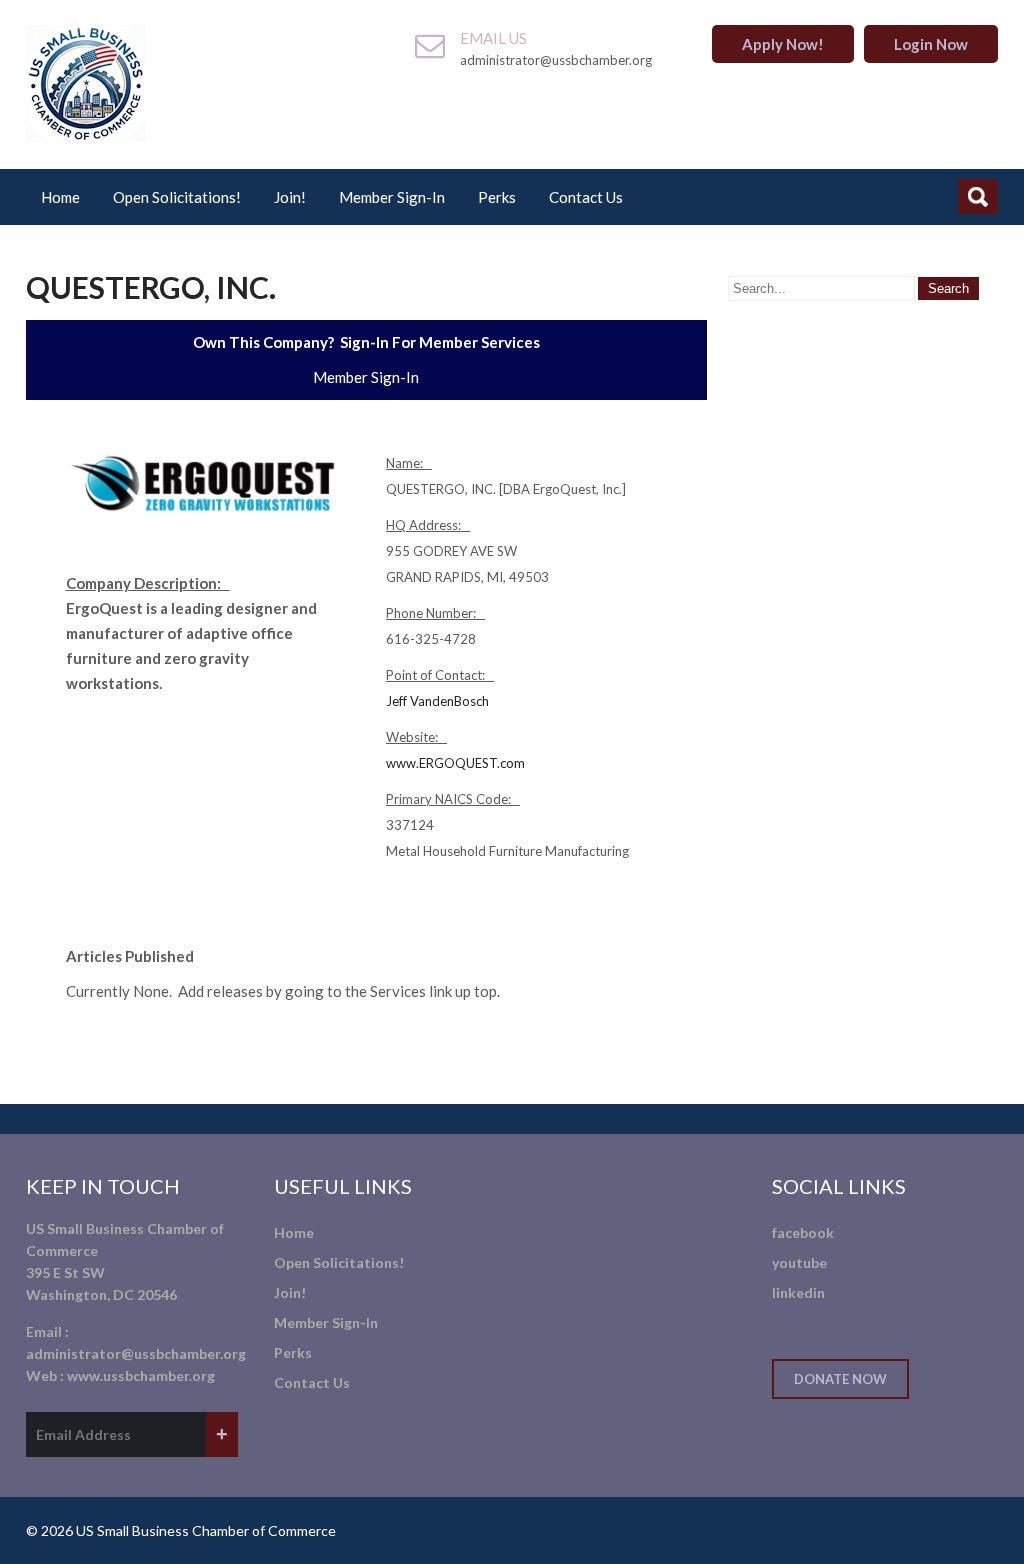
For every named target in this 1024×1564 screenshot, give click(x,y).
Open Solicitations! (177, 197)
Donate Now (840, 1379)
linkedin (798, 1292)
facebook (803, 1232)
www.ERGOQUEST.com (455, 763)
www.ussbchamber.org (141, 1375)
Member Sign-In (392, 197)
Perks (497, 197)
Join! (290, 197)
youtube (799, 1262)
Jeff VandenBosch (437, 701)
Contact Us (586, 197)
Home (60, 197)
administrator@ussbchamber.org (136, 1353)
